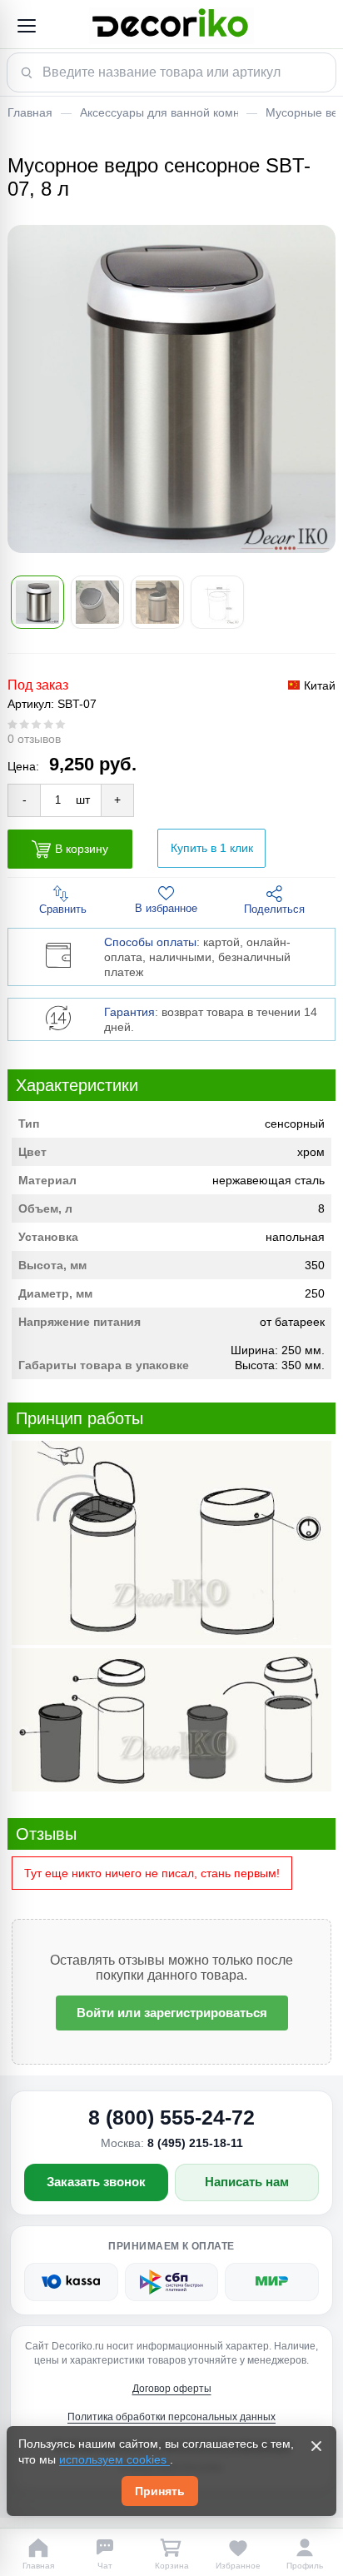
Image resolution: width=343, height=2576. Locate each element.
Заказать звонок (96, 2182)
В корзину (82, 848)
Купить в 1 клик (212, 848)
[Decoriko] (171, 26)
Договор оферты (172, 2389)
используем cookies (114, 2459)
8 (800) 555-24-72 (171, 2117)
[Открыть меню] (26, 26)
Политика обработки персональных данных (171, 2417)
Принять (160, 2491)
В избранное (166, 908)
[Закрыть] (316, 2446)
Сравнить (63, 909)
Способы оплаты (150, 942)
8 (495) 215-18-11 (195, 2143)
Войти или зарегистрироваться (172, 2013)
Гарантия (129, 1012)
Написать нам (247, 2182)
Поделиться (274, 909)
